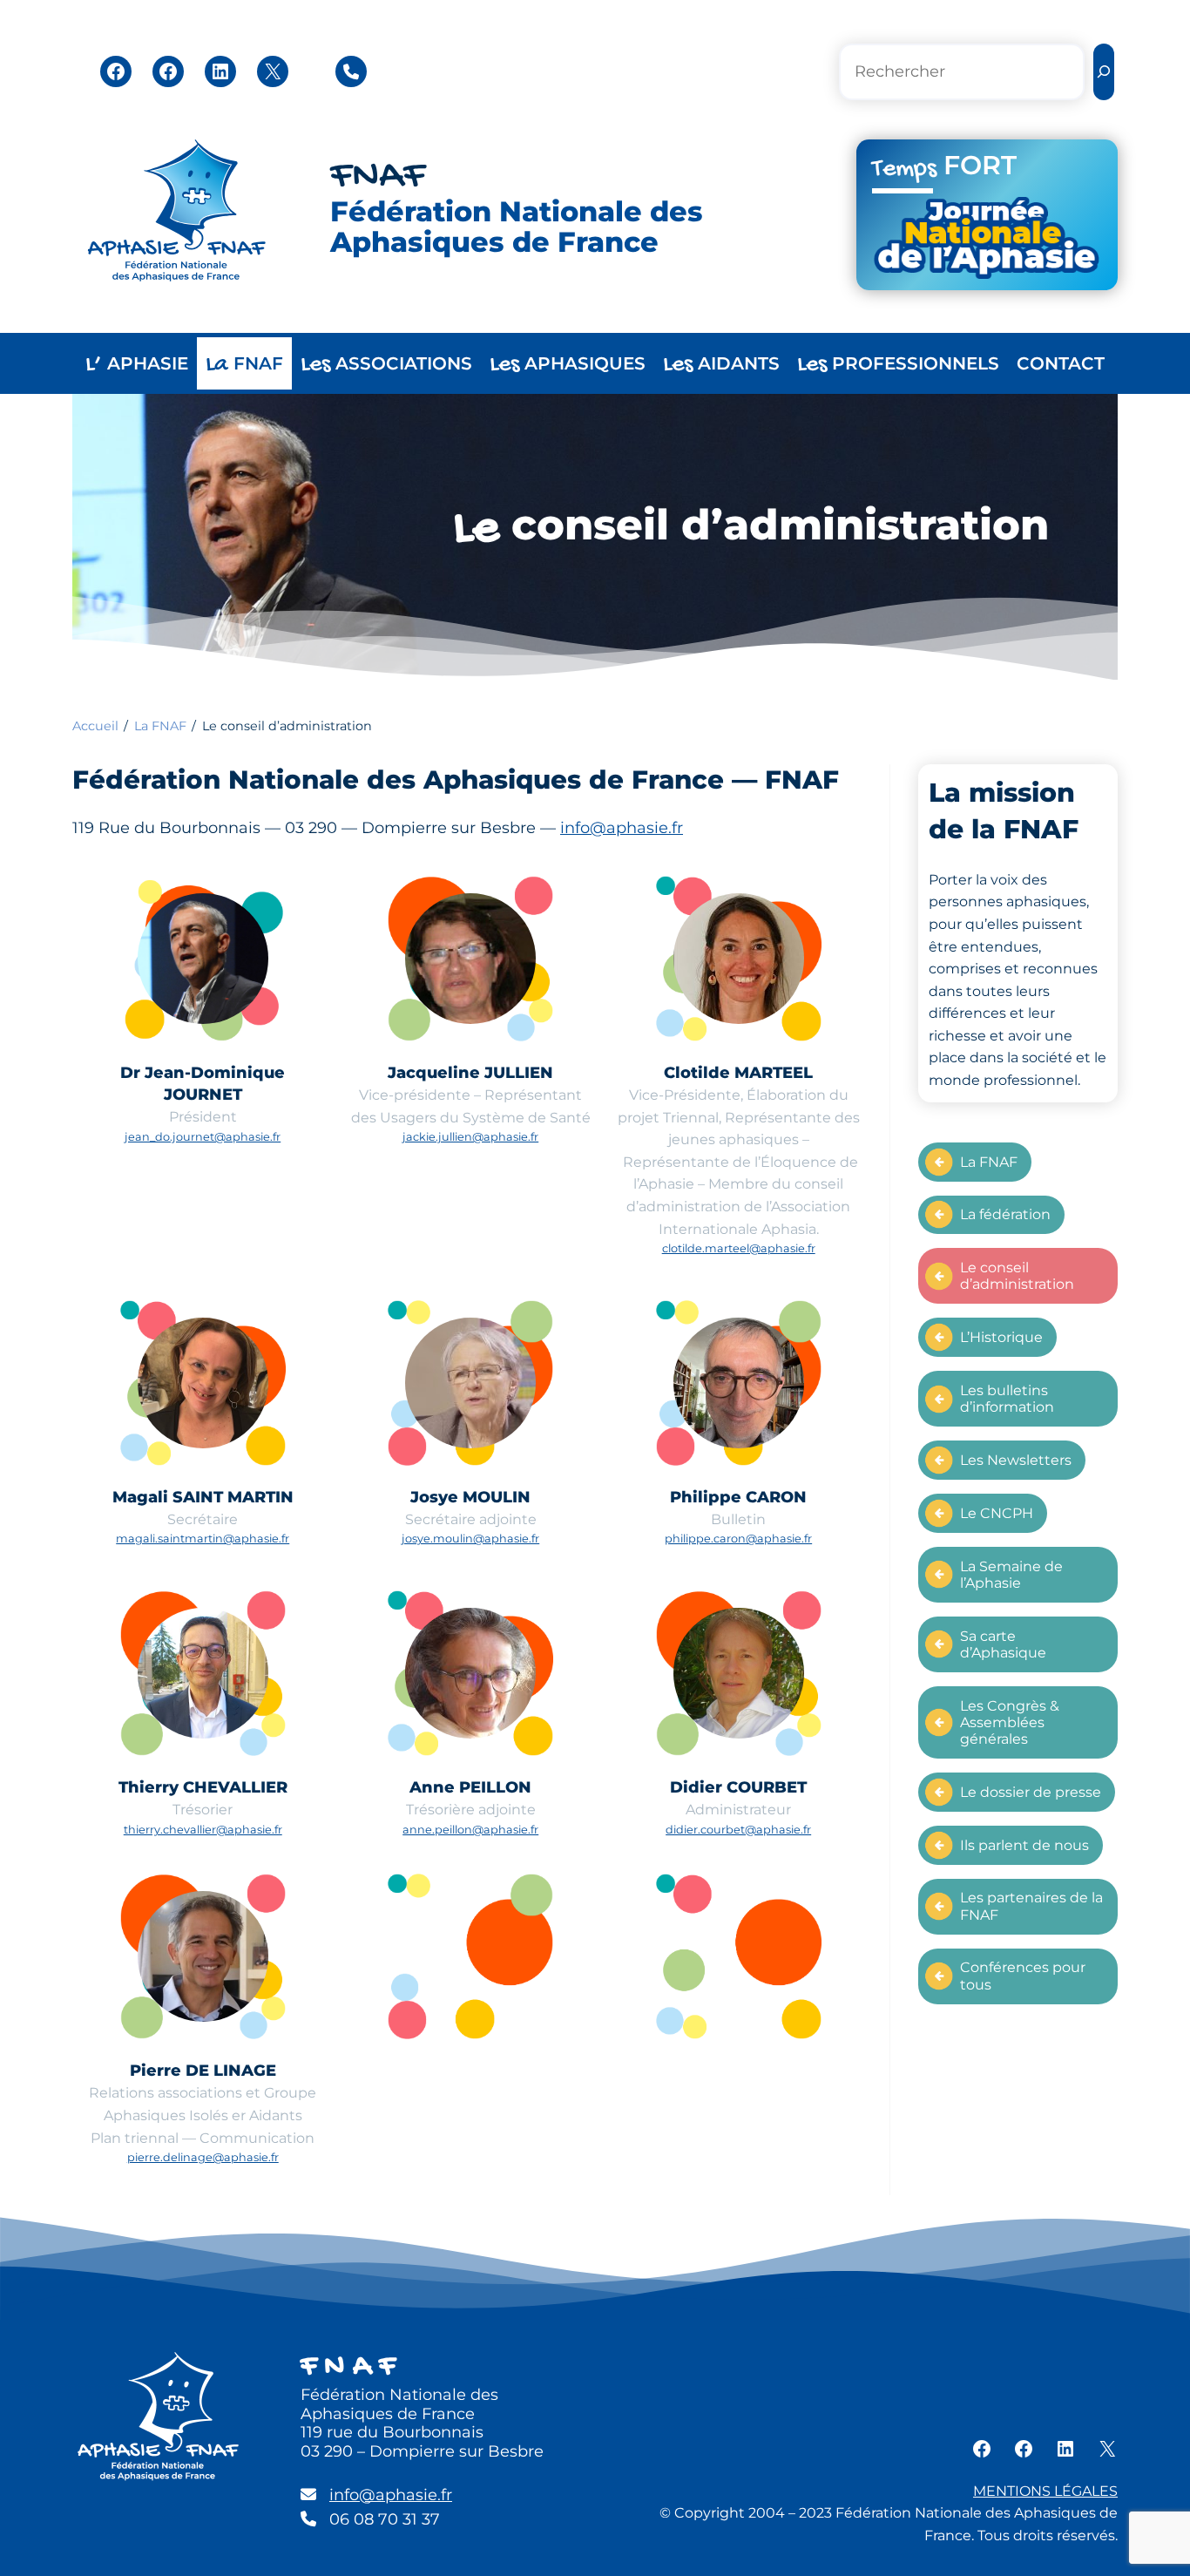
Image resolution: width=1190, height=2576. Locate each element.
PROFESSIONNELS (898, 365)
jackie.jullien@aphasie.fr (470, 1137)
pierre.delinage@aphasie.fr (203, 2157)
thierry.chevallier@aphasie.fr (203, 1830)
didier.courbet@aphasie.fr (738, 1830)
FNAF (378, 177)
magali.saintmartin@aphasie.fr (203, 1539)
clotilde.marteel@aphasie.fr (739, 1248)
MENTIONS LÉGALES (1045, 2491)
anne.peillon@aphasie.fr (470, 1830)
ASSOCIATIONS (386, 365)
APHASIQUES (568, 365)
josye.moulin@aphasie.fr (470, 1539)
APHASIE (137, 365)
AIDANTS (721, 365)
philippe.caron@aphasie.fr (738, 1539)
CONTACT (1061, 363)
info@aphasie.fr (622, 828)
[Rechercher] (1104, 72)
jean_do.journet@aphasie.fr (203, 1137)
